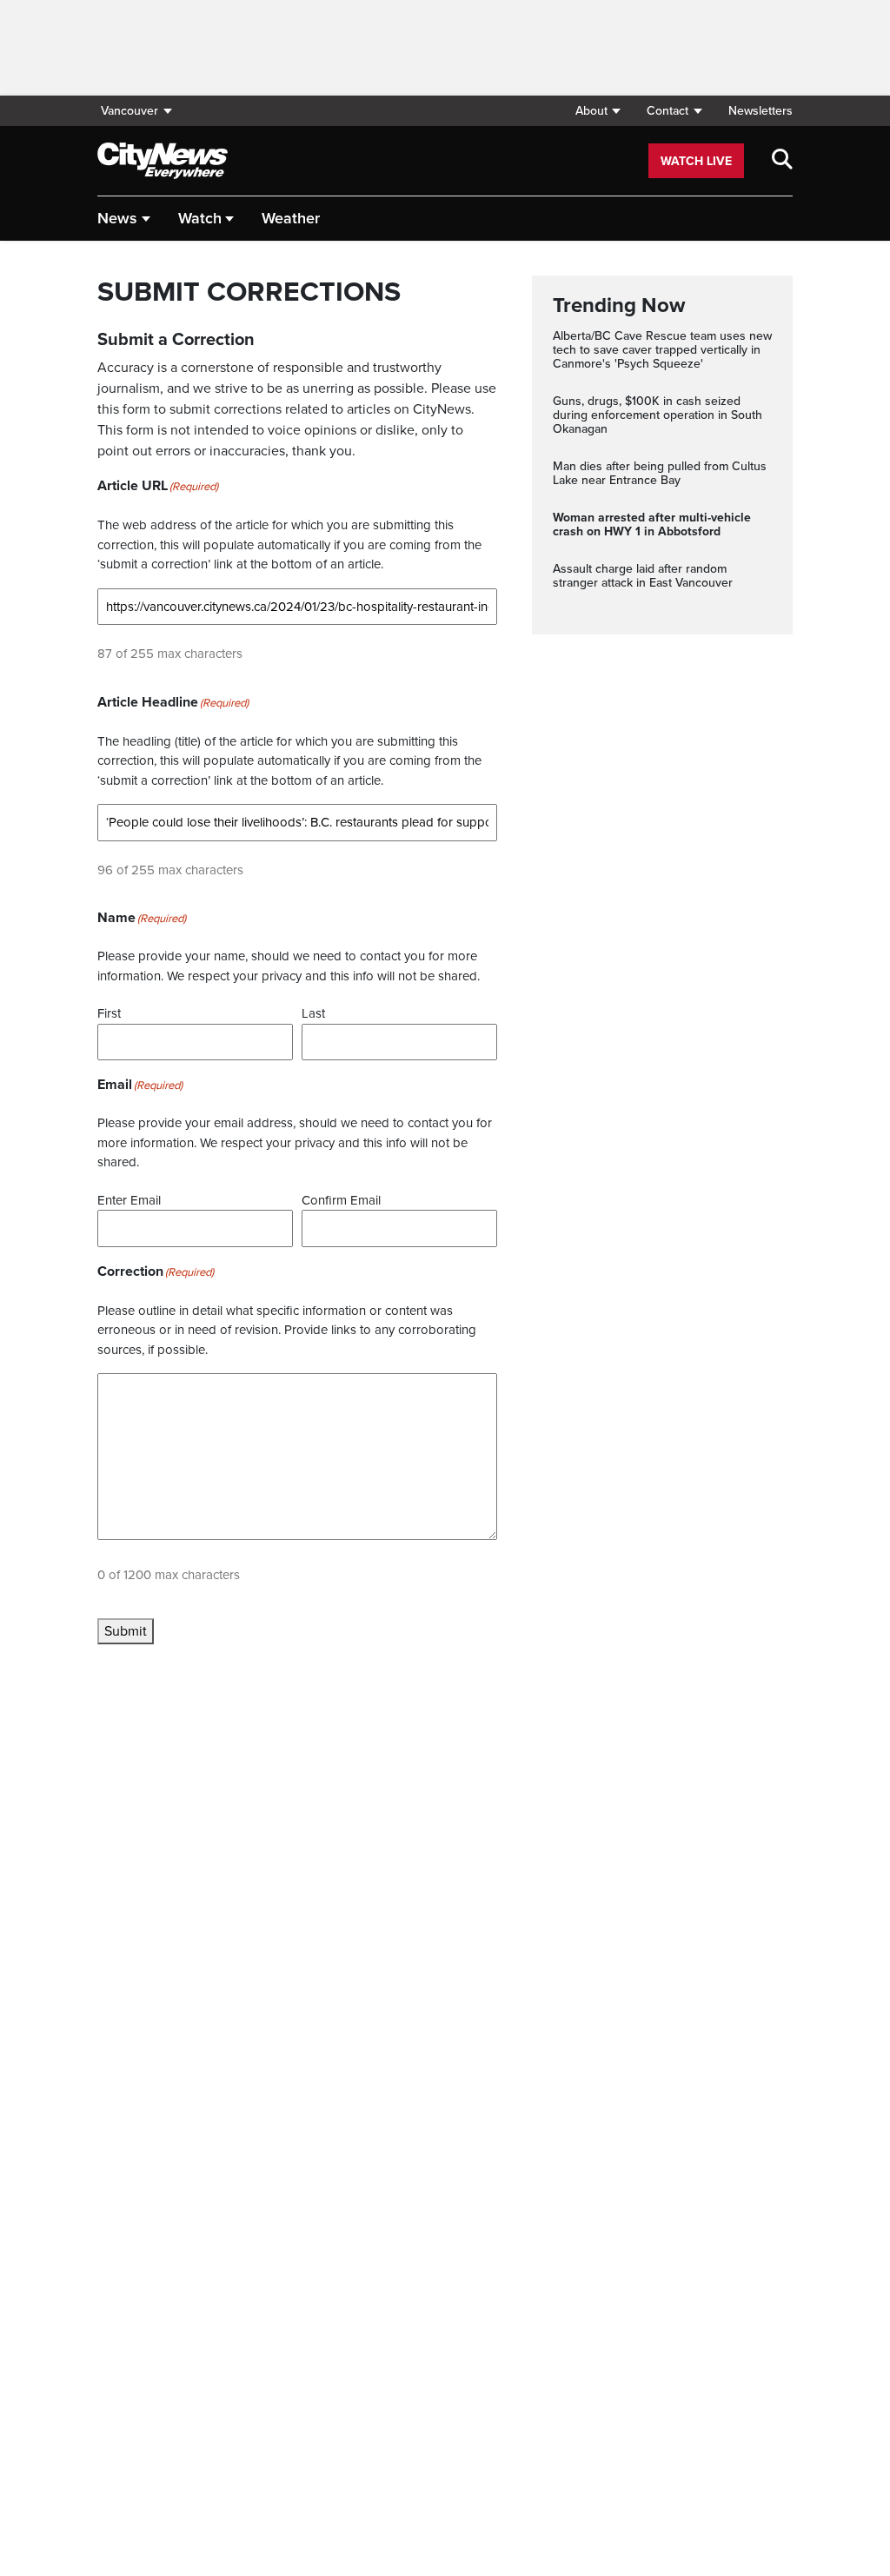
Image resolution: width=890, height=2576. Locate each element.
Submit (126, 1631)
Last (313, 1013)
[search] (782, 161)
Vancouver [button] (130, 111)
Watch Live (696, 161)
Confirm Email (341, 1200)
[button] (598, 111)
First (109, 1013)
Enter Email (129, 1200)
